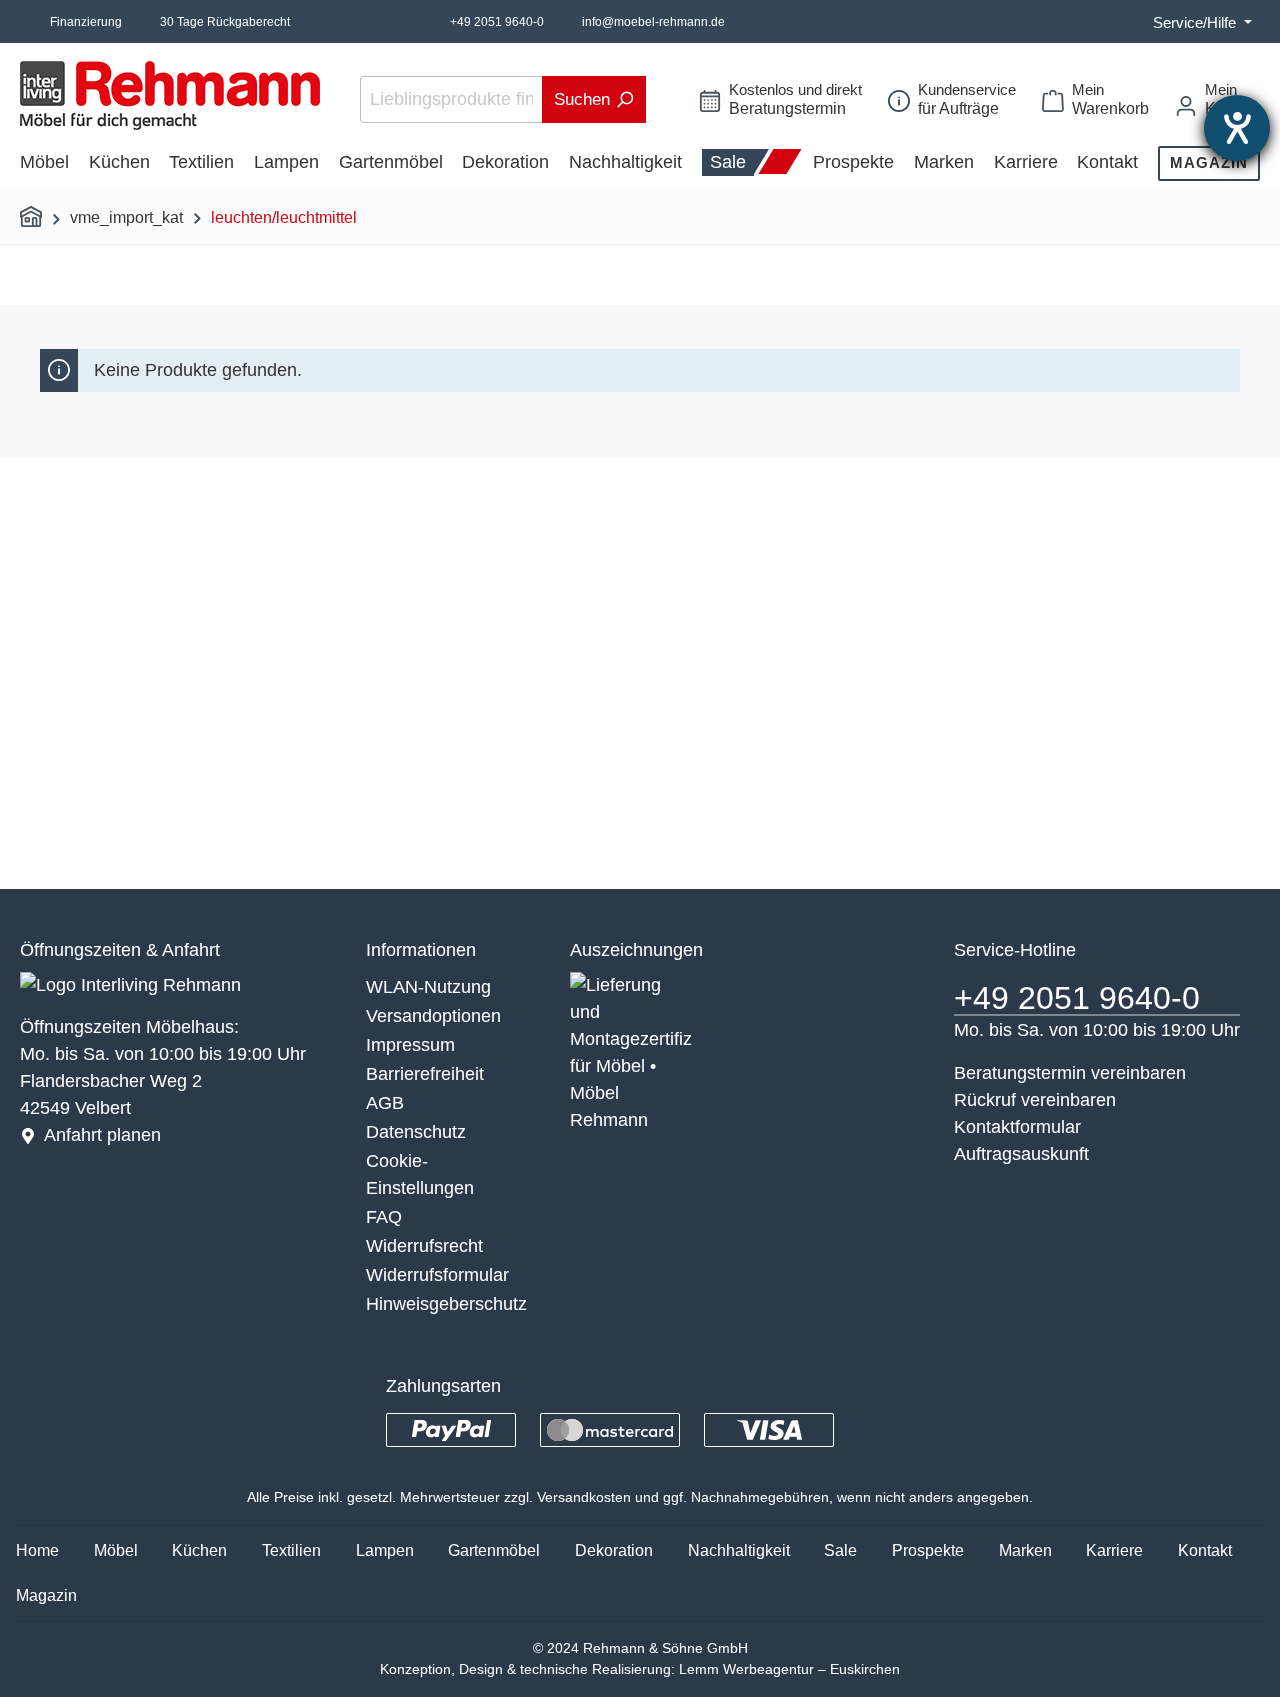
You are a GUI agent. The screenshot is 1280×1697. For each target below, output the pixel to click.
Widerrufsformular (437, 1275)
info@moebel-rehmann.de (653, 22)
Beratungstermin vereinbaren (1070, 1073)
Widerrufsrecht (424, 1246)
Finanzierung (86, 22)
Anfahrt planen (102, 1135)
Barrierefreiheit (425, 1074)
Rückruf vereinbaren (1035, 1100)
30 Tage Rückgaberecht (225, 22)
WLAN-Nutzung (428, 987)
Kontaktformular (1017, 1127)
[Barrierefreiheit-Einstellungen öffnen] (1237, 128)
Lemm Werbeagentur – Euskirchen (789, 1669)
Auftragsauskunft (1021, 1154)
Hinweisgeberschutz (446, 1304)
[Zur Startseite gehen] (170, 95)
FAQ (384, 1217)
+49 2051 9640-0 (497, 22)
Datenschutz (416, 1132)
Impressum (410, 1045)
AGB (385, 1103)
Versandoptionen (433, 1016)
